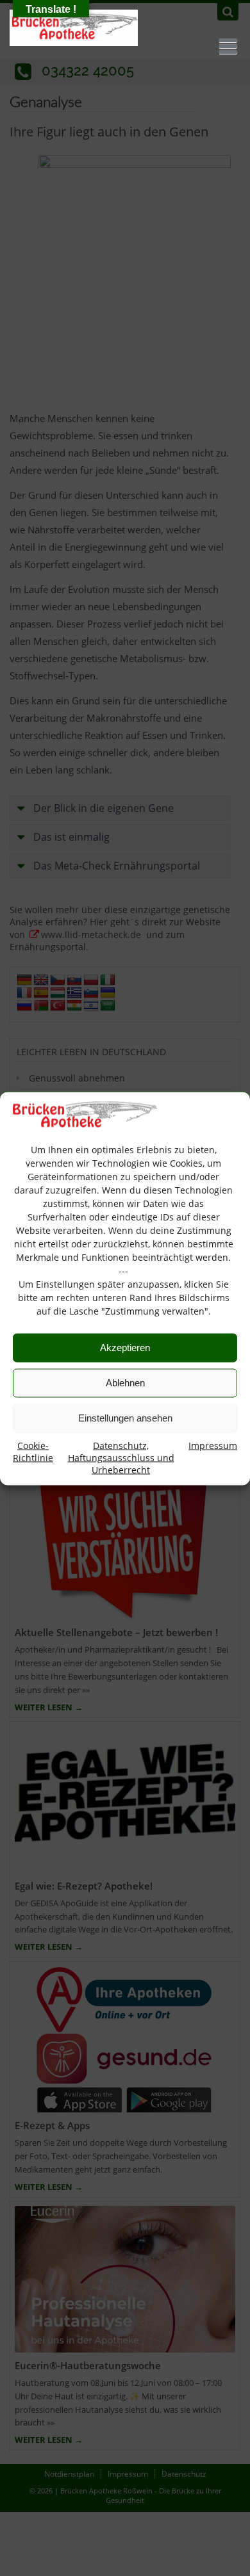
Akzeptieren (125, 1348)
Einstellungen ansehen (125, 1418)
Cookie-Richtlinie (33, 1451)
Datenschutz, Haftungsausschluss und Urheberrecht (121, 1457)
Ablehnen (125, 1383)
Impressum (213, 1445)
